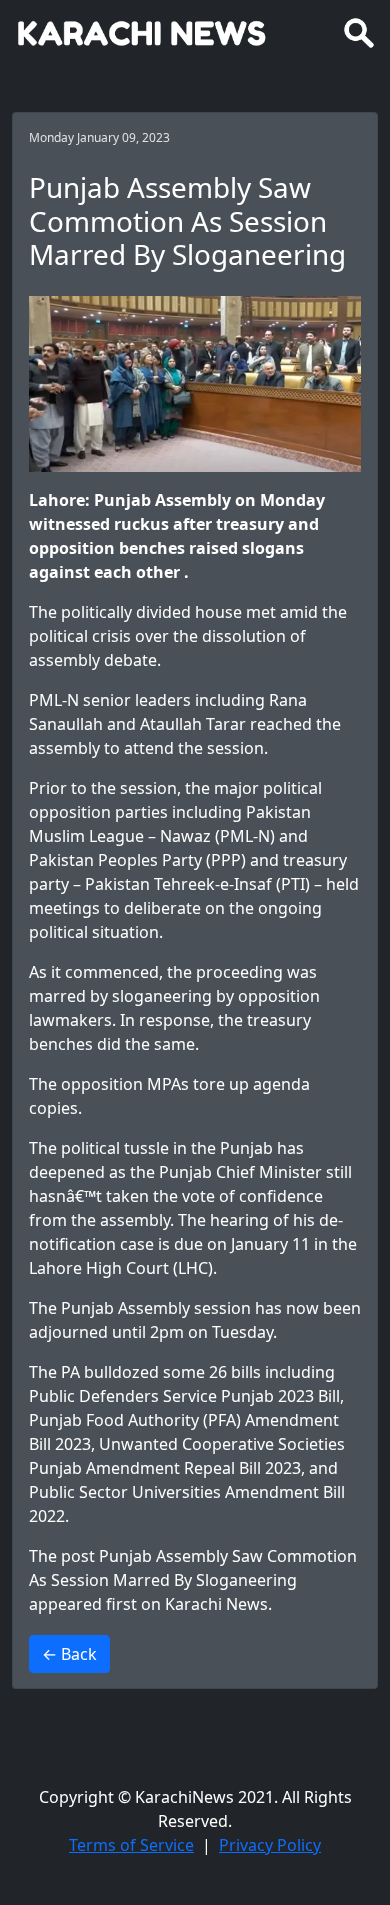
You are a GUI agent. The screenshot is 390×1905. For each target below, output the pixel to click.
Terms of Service (131, 1845)
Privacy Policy (270, 1845)
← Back (69, 1654)
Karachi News (216, 1604)
